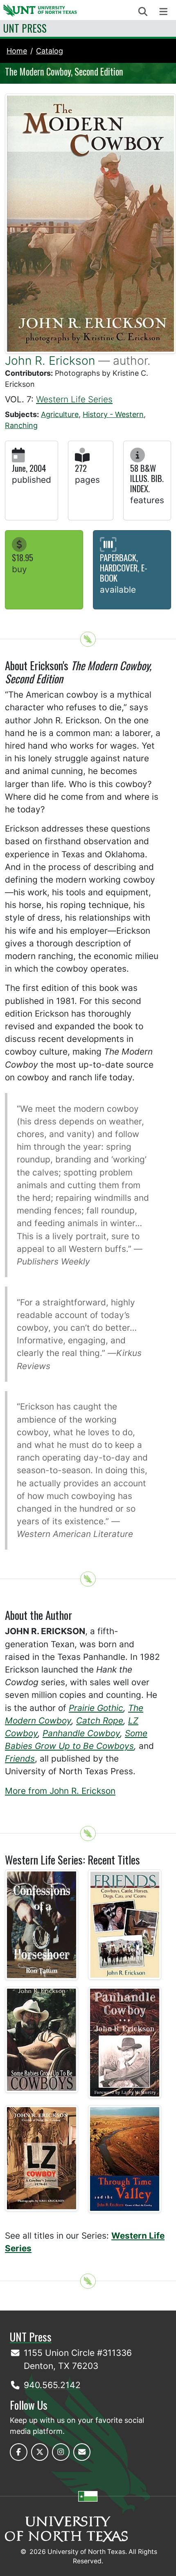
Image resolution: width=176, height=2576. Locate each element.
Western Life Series (74, 399)
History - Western (113, 414)
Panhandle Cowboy (81, 1733)
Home (17, 51)
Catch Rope (100, 1721)
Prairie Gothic (96, 1708)
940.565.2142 (52, 2385)
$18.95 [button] (23, 557)
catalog (50, 51)
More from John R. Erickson (60, 1791)
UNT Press (25, 28)
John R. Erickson (50, 360)
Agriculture (60, 414)
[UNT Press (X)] (40, 2452)
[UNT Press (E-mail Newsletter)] (82, 2452)
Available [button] (118, 590)
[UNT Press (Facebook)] (19, 2452)
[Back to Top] (88, 639)
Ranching (21, 425)
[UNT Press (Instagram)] (61, 2452)
